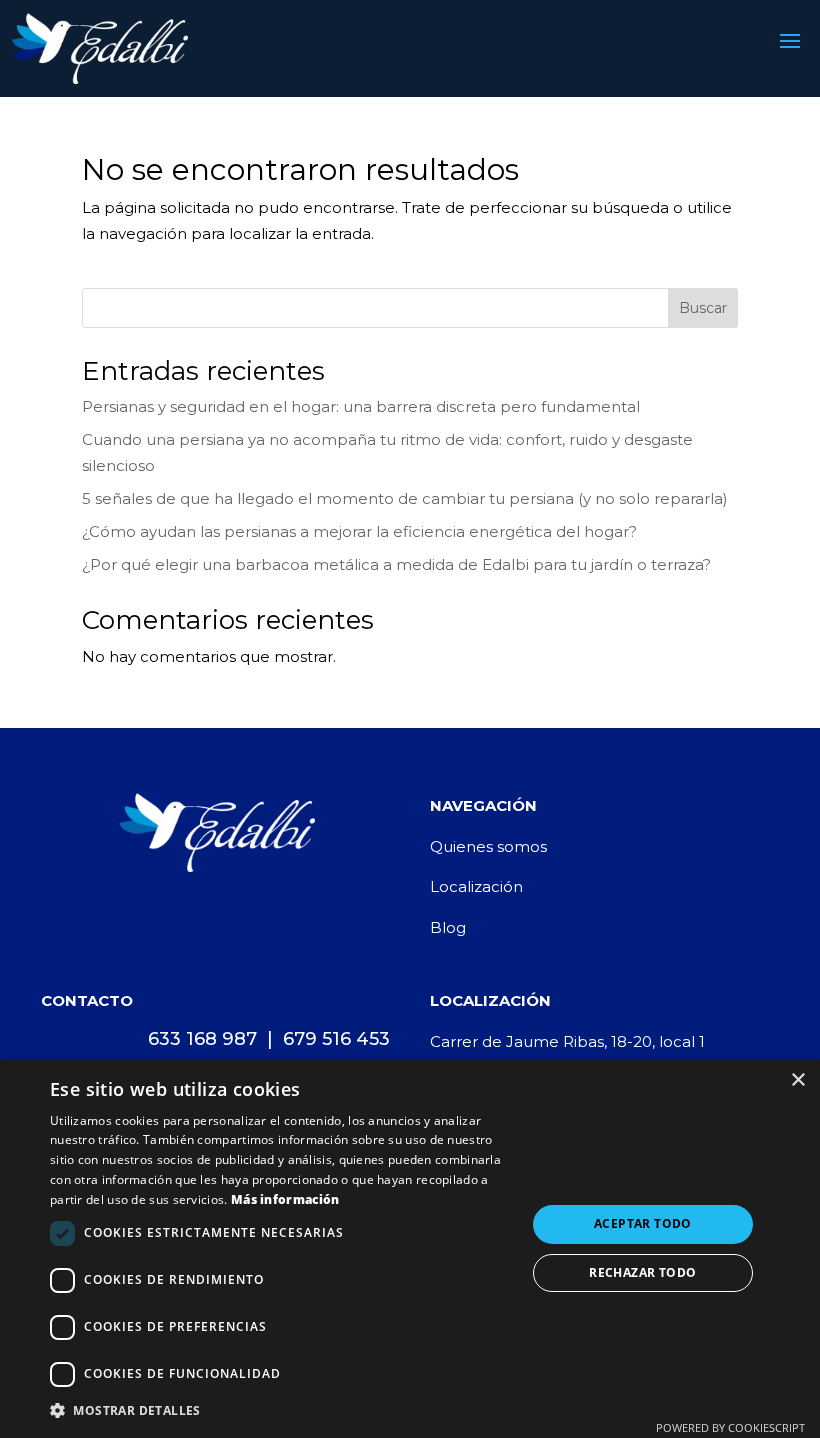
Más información (285, 1199)
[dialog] (410, 1248)
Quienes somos (488, 846)
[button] (281, 1411)
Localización (476, 886)
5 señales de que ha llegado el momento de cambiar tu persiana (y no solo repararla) (405, 498)
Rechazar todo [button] (642, 1272)
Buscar (703, 308)
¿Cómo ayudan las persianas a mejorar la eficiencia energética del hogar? (359, 531)
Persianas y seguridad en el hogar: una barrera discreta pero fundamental (361, 406)
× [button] (797, 1080)
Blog (448, 927)
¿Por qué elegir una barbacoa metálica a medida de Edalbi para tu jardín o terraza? (396, 564)
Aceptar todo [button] (643, 1223)
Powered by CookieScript (730, 1427)
